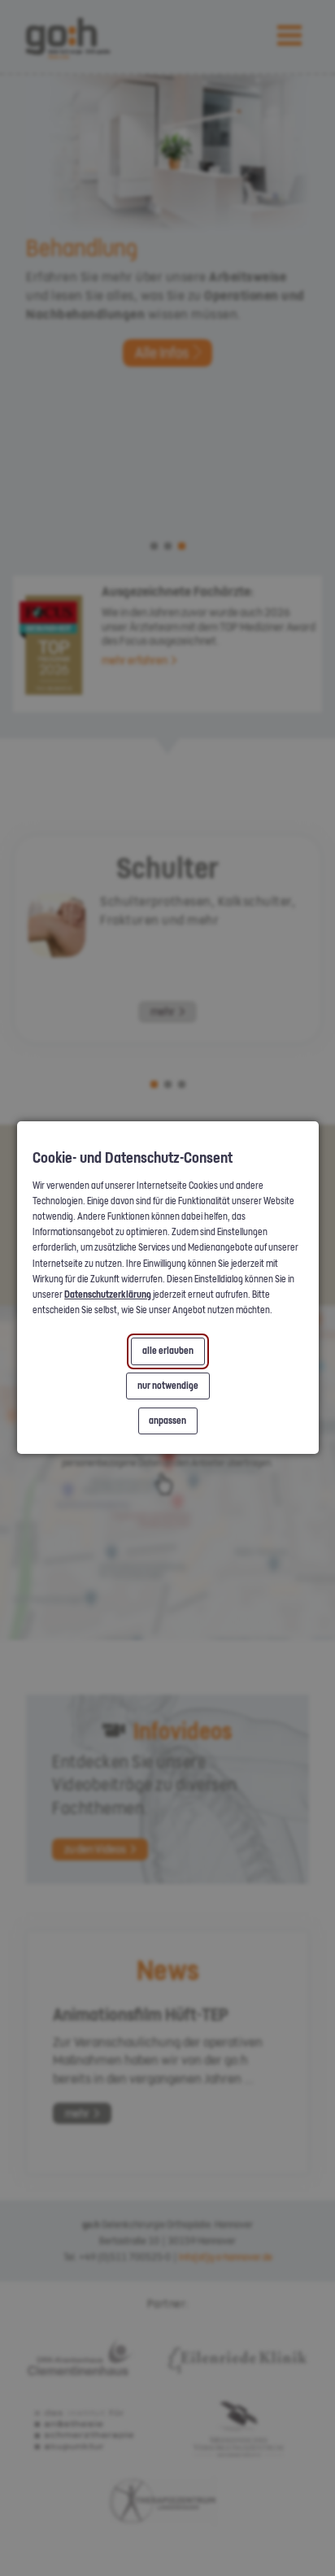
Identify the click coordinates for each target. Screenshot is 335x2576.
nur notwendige (167, 1386)
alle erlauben (167, 1351)
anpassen (167, 1421)
